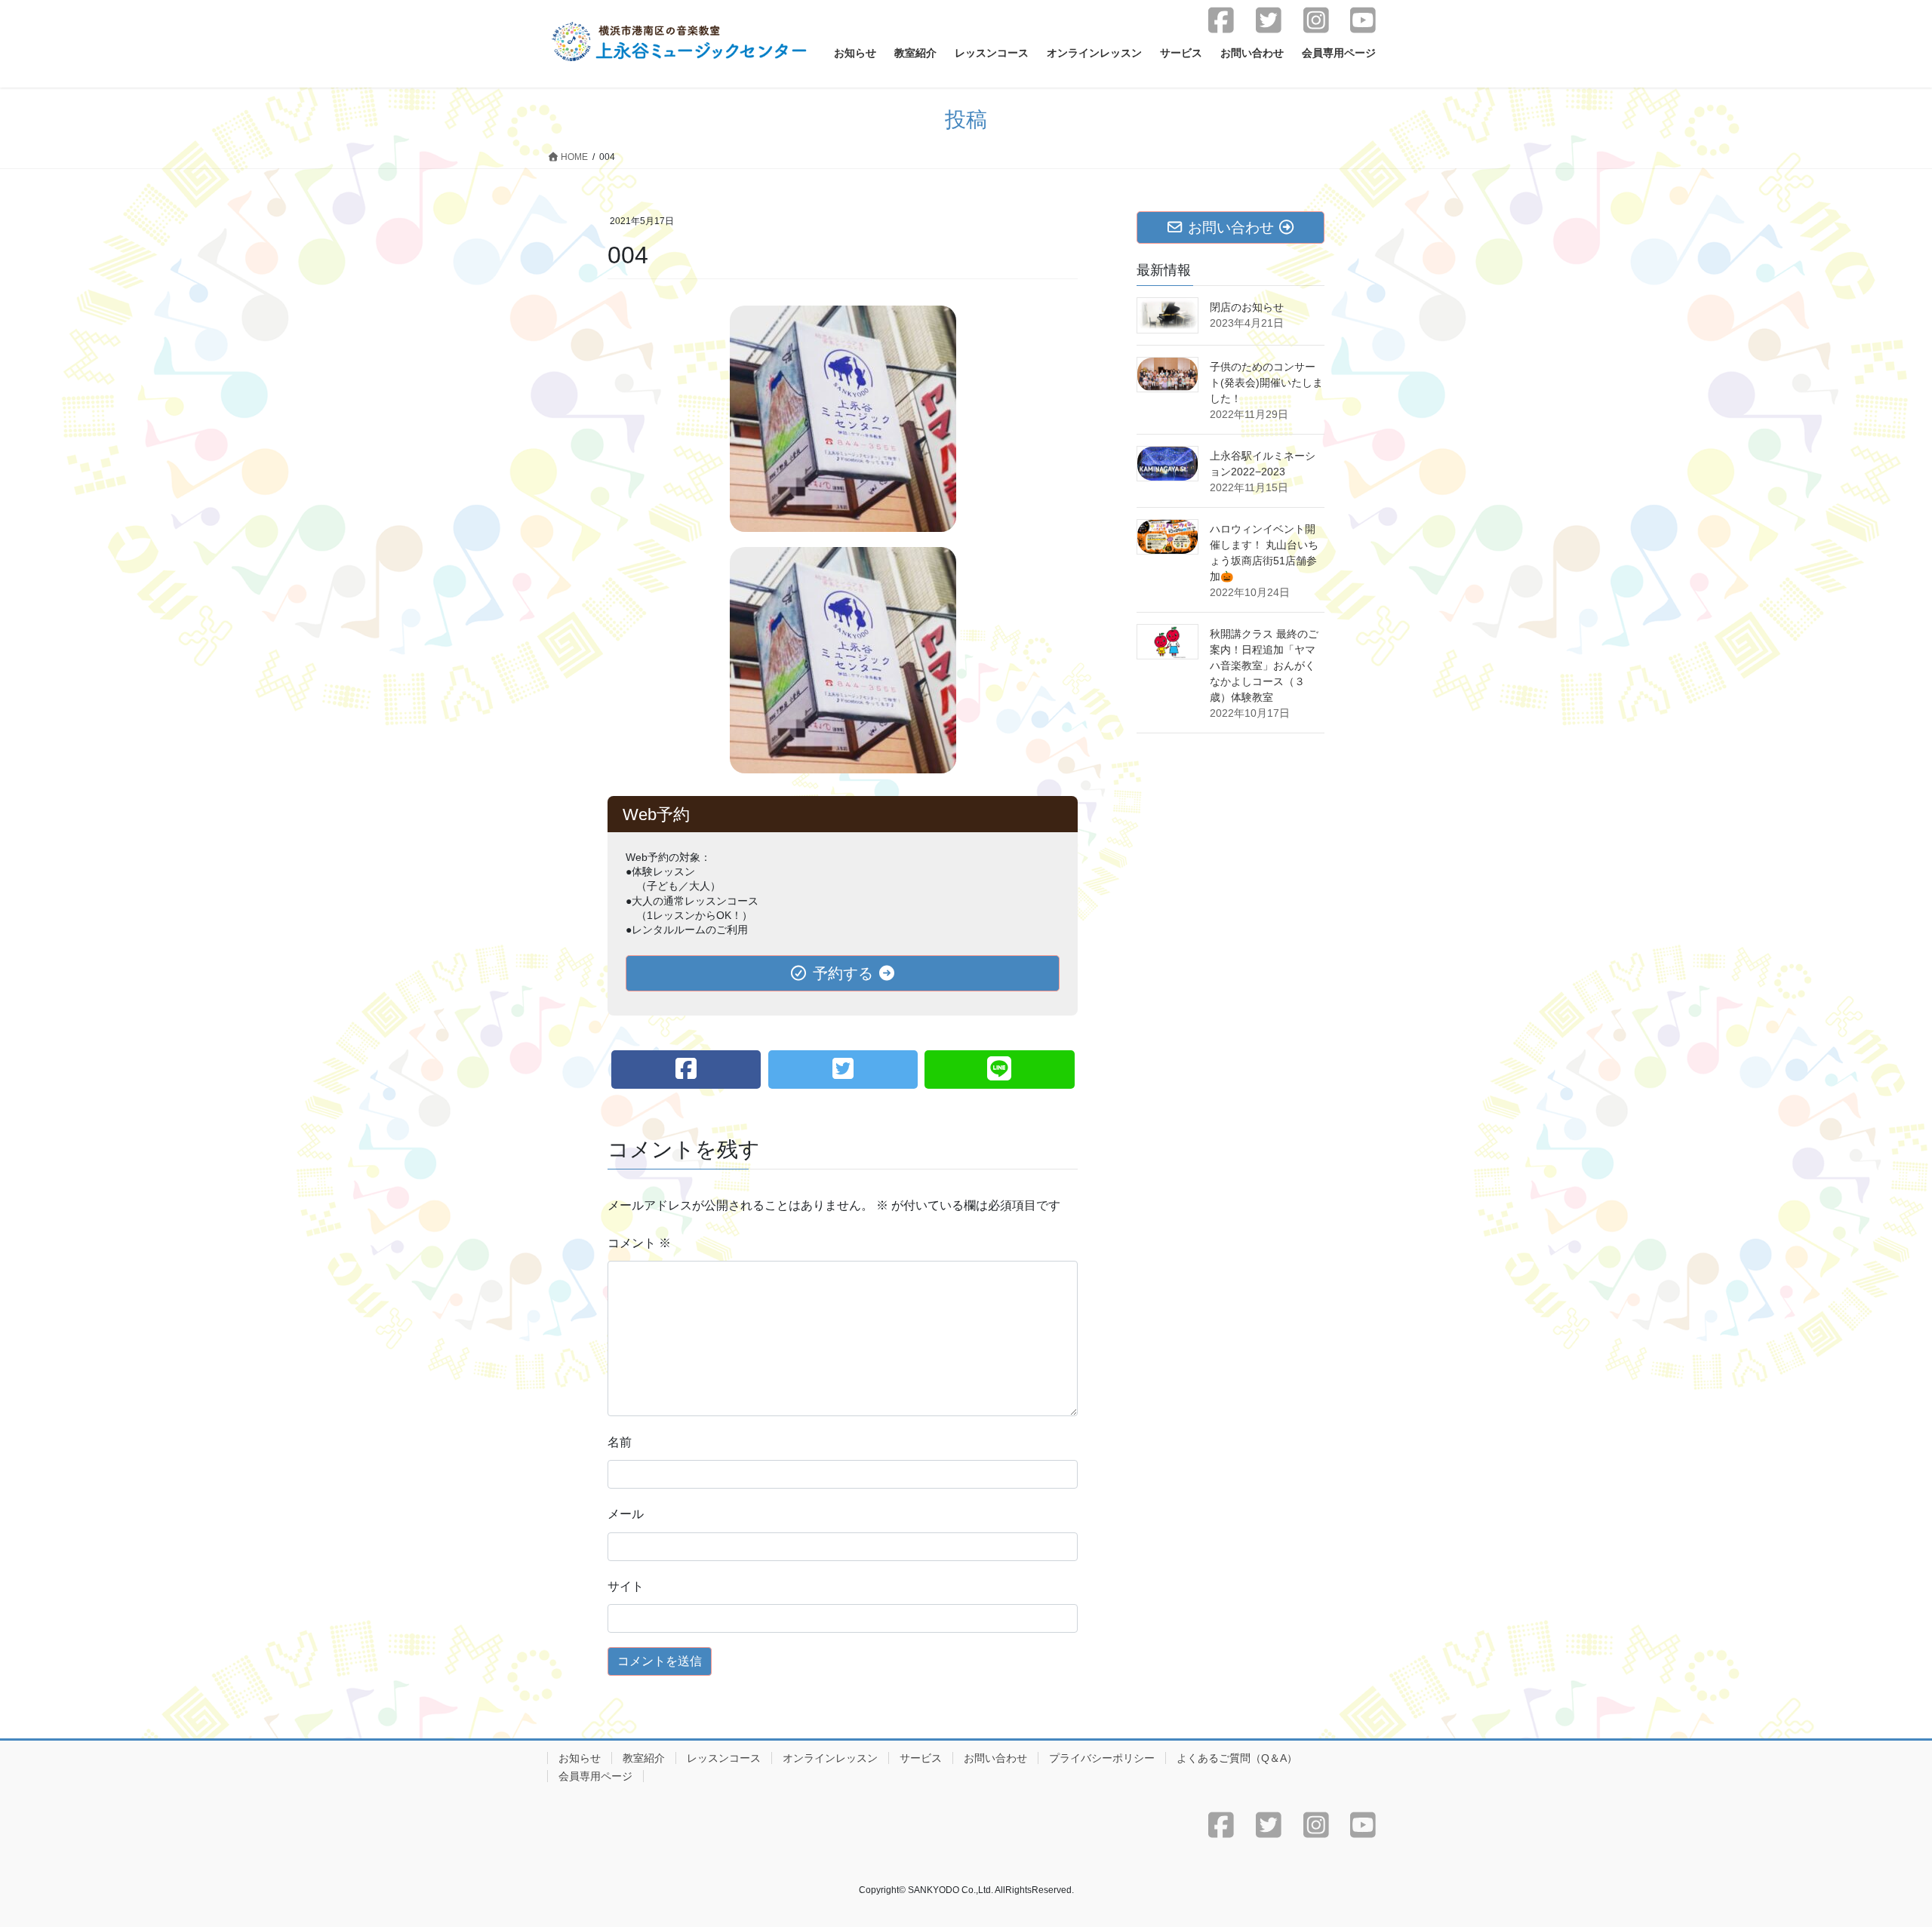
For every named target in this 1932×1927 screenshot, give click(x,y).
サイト (626, 1586)
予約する (843, 973)
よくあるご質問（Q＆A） (1237, 1758)
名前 (620, 1442)
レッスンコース (724, 1758)
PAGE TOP (1876, 1856)
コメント (639, 1243)
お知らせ (580, 1758)
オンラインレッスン (830, 1758)
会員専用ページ (595, 1776)
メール (626, 1514)
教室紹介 (644, 1758)
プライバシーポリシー (1102, 1758)
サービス (921, 1758)
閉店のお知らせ (1247, 307)
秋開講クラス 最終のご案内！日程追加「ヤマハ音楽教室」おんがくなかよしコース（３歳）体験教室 (1264, 665)
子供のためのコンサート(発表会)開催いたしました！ (1266, 383)
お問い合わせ (995, 1758)
